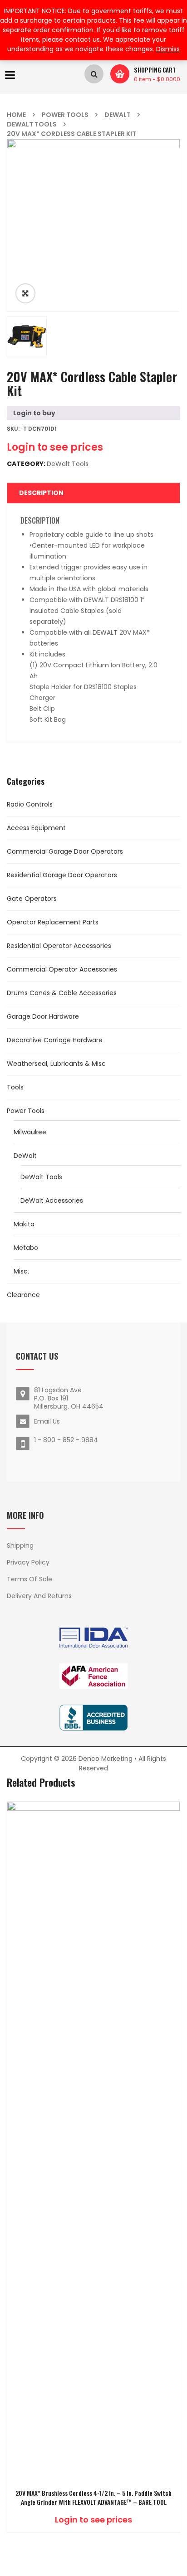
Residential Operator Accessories (59, 946)
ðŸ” (25, 293)
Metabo (26, 1248)
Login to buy (34, 413)
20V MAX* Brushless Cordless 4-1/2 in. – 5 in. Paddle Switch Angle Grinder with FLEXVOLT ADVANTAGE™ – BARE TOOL (93, 2498)
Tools (15, 1087)
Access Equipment (36, 828)
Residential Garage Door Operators (62, 875)
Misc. (21, 1271)
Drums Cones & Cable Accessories (62, 993)
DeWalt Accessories (52, 1201)
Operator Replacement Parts (53, 922)
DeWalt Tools (32, 124)
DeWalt (118, 115)
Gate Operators (32, 899)
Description (41, 493)
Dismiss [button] (168, 49)
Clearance (23, 1295)
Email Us (47, 1421)
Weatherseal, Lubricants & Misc (56, 1064)
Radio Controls (30, 804)
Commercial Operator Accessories (62, 969)
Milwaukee (30, 1132)
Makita (24, 1224)
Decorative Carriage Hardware (55, 1040)
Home (16, 115)
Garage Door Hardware (43, 1016)
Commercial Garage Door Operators (65, 851)
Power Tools (65, 115)
